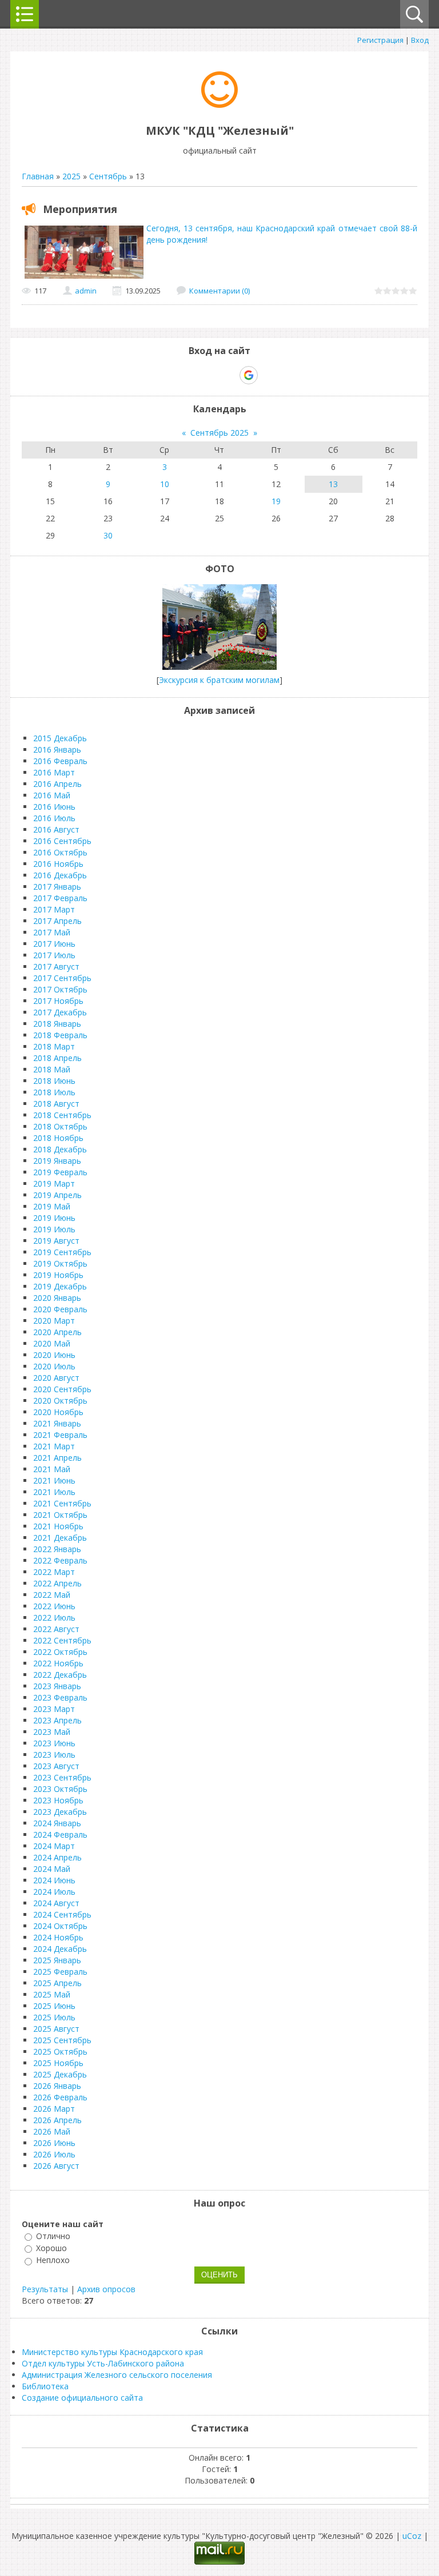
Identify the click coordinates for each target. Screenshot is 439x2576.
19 (276, 501)
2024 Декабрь (60, 1949)
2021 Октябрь (60, 1515)
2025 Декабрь (60, 2074)
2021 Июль (54, 1492)
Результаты (45, 2289)
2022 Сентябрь (62, 1640)
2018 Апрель (57, 1058)
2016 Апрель (57, 784)
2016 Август (56, 829)
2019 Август (56, 1241)
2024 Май (52, 1869)
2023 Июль (54, 1755)
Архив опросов (106, 2289)
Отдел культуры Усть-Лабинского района (103, 2363)
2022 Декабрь (60, 1675)
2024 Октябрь (60, 1926)
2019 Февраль (60, 1172)
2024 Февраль (60, 1834)
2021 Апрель (57, 1458)
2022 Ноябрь (58, 1663)
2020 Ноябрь (58, 1412)
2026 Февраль (60, 2097)
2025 (71, 176)
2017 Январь (57, 887)
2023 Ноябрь (58, 1800)
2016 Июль (54, 818)
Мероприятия (80, 209)
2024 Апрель (57, 1857)
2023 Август (56, 1766)
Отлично (53, 2236)
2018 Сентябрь (62, 1115)
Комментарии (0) (219, 291)
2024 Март (54, 1846)
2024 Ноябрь (58, 1937)
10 (165, 484)
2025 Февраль (60, 1972)
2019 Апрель (57, 1195)
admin (86, 291)
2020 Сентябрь (62, 1389)
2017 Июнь (54, 944)
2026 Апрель (57, 2120)
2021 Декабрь (60, 1538)
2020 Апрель (57, 1332)
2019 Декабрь (60, 1286)
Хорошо (51, 2248)
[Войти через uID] (170, 375)
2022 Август (56, 1629)
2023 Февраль (60, 1697)
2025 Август (56, 2029)
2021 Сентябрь (62, 1503)
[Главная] (219, 105)
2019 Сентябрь (62, 1252)
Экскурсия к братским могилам (219, 680)
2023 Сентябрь (62, 1777)
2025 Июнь (54, 2006)
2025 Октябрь (60, 2051)
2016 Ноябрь (58, 864)
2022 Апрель (57, 1583)
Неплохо (53, 2260)
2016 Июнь (54, 807)
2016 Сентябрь (62, 841)
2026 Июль (54, 2154)
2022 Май (52, 1595)
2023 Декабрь (60, 1812)
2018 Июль (54, 1092)
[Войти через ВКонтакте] (190, 375)
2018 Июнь (54, 1081)
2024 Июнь (54, 1880)
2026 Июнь (54, 2143)
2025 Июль (54, 2017)
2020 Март (54, 1321)
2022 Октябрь (60, 1652)
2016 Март (54, 772)
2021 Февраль (60, 1435)
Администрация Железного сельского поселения (117, 2375)
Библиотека (45, 2386)
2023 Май (52, 1732)
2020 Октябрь (60, 1400)
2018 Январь (57, 1024)
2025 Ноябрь (58, 2063)
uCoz (412, 2536)
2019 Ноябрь (58, 1275)
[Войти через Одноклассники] (269, 375)
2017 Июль (54, 955)
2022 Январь (57, 1549)
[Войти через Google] (249, 375)
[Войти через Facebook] (209, 375)
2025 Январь (57, 1960)
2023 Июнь (54, 1743)
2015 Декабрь (60, 738)
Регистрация (380, 40)
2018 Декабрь (60, 1149)
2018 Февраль (60, 1035)
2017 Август (56, 966)
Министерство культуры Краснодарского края (112, 2352)
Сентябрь (108, 176)
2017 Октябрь (60, 989)
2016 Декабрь (60, 875)
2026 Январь (57, 2086)
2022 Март (54, 1572)
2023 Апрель (57, 1720)
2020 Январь (57, 1298)
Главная (38, 176)
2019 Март (54, 1183)
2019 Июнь (54, 1218)
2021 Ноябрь (58, 1526)
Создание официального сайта (82, 2398)
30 (108, 535)
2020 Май (52, 1343)
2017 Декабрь (60, 1012)
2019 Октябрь (60, 1263)
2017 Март (54, 909)
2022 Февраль (60, 1560)
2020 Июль (54, 1366)
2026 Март (54, 2109)
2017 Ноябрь (58, 1001)
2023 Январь (57, 1686)
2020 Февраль (60, 1309)
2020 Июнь (54, 1355)
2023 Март (54, 1709)
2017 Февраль (60, 898)
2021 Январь (57, 1423)
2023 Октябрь (60, 1789)
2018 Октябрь (60, 1126)
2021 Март (54, 1446)
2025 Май (52, 1994)
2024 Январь (57, 1823)
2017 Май (52, 932)
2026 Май (52, 2131)
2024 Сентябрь (62, 1914)
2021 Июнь (54, 1480)
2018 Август (56, 1104)
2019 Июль (54, 1229)
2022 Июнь (54, 1606)
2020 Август (56, 1378)
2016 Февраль (60, 761)
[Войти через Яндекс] (229, 375)
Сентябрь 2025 (219, 433)
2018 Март (54, 1046)
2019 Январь (57, 1161)
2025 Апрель (57, 1983)
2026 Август (56, 2166)
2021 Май (52, 1469)
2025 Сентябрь (62, 2040)
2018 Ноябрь (58, 1138)
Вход (420, 40)
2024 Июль (54, 1892)
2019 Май (52, 1206)
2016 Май (52, 795)
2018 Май (52, 1069)
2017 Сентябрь (62, 978)
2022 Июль (54, 1617)
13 (333, 484)
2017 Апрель (57, 921)
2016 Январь (57, 750)
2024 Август (56, 1903)
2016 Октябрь (60, 852)
